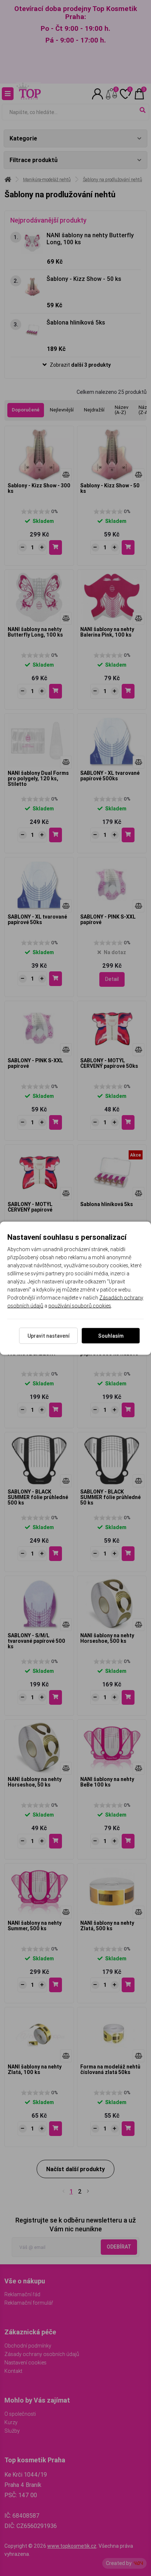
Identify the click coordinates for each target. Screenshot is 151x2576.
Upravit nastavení (49, 1335)
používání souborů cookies (80, 1305)
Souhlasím (111, 1335)
